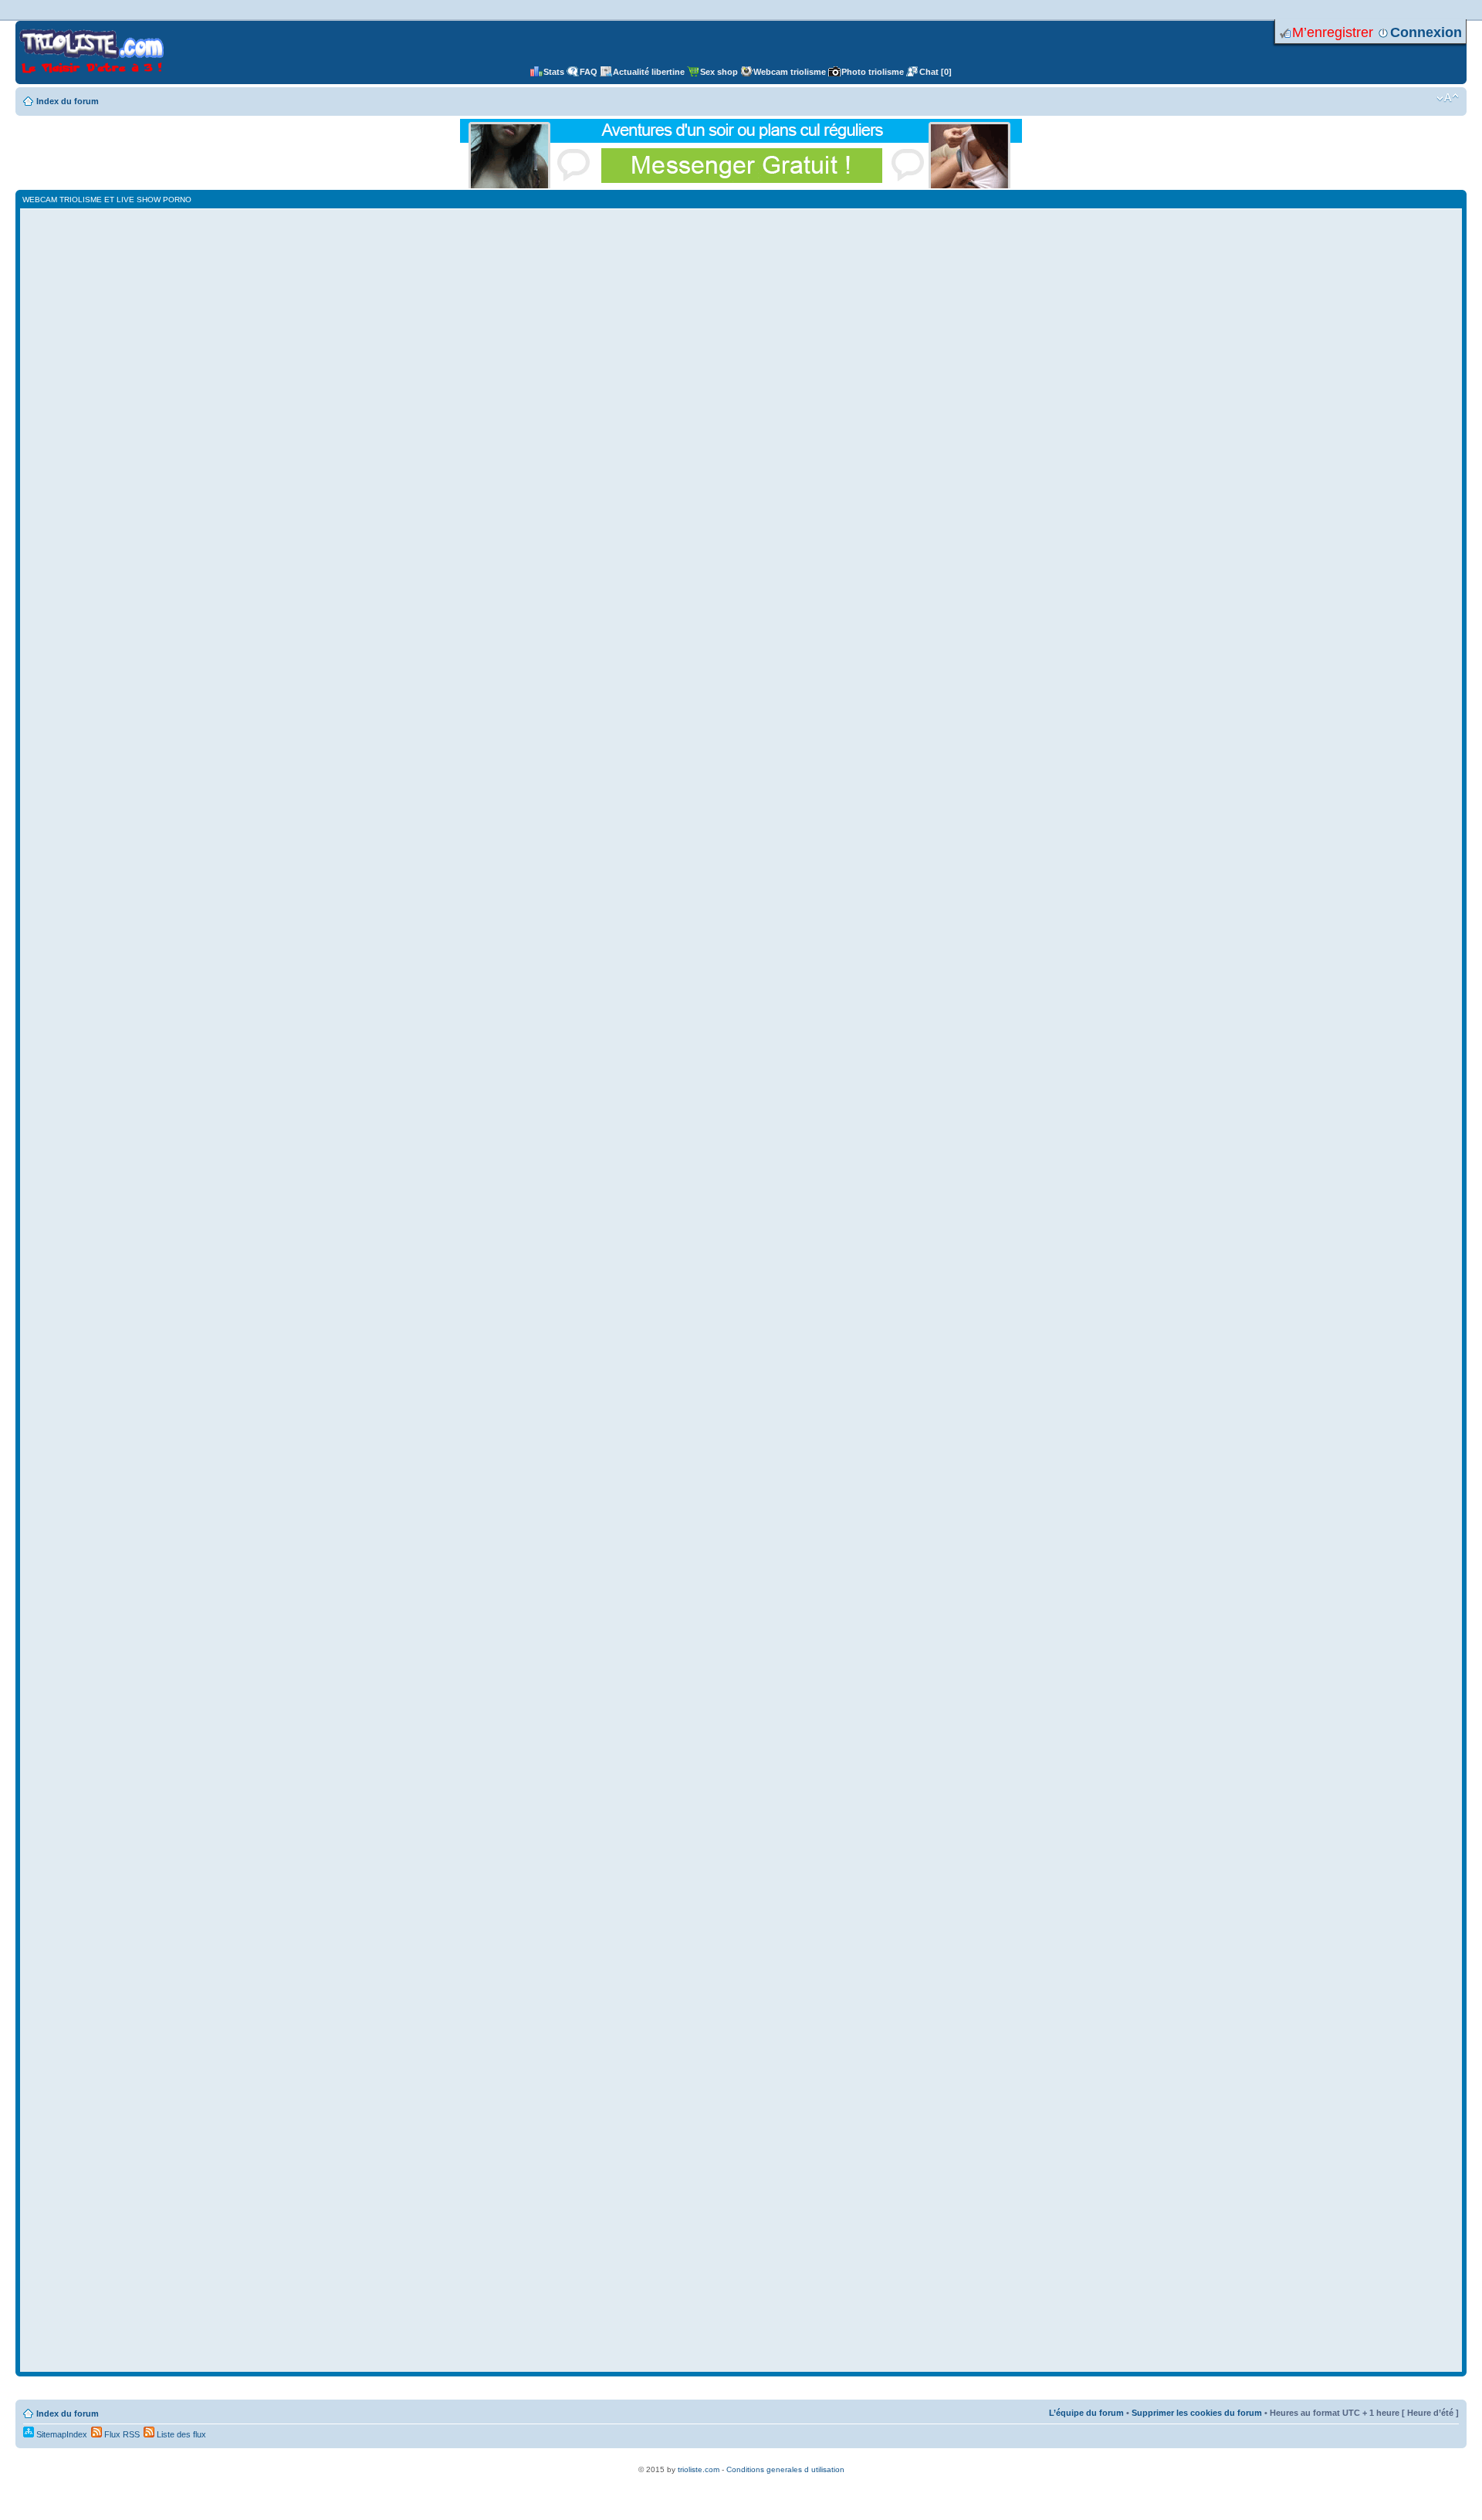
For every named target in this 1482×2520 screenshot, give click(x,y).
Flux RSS (121, 2434)
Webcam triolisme (790, 72)
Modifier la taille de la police (1448, 98)
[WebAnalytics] (741, 2461)
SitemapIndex (61, 2434)
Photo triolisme (873, 72)
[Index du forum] (91, 52)
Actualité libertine (649, 72)
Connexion (1426, 32)
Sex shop (719, 72)
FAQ (589, 72)
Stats (554, 72)
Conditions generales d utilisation (785, 2469)
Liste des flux (180, 2434)
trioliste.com (699, 2469)
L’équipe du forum (1086, 2413)
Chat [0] (936, 72)
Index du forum (68, 101)
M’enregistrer (1333, 32)
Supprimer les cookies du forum (1197, 2413)
